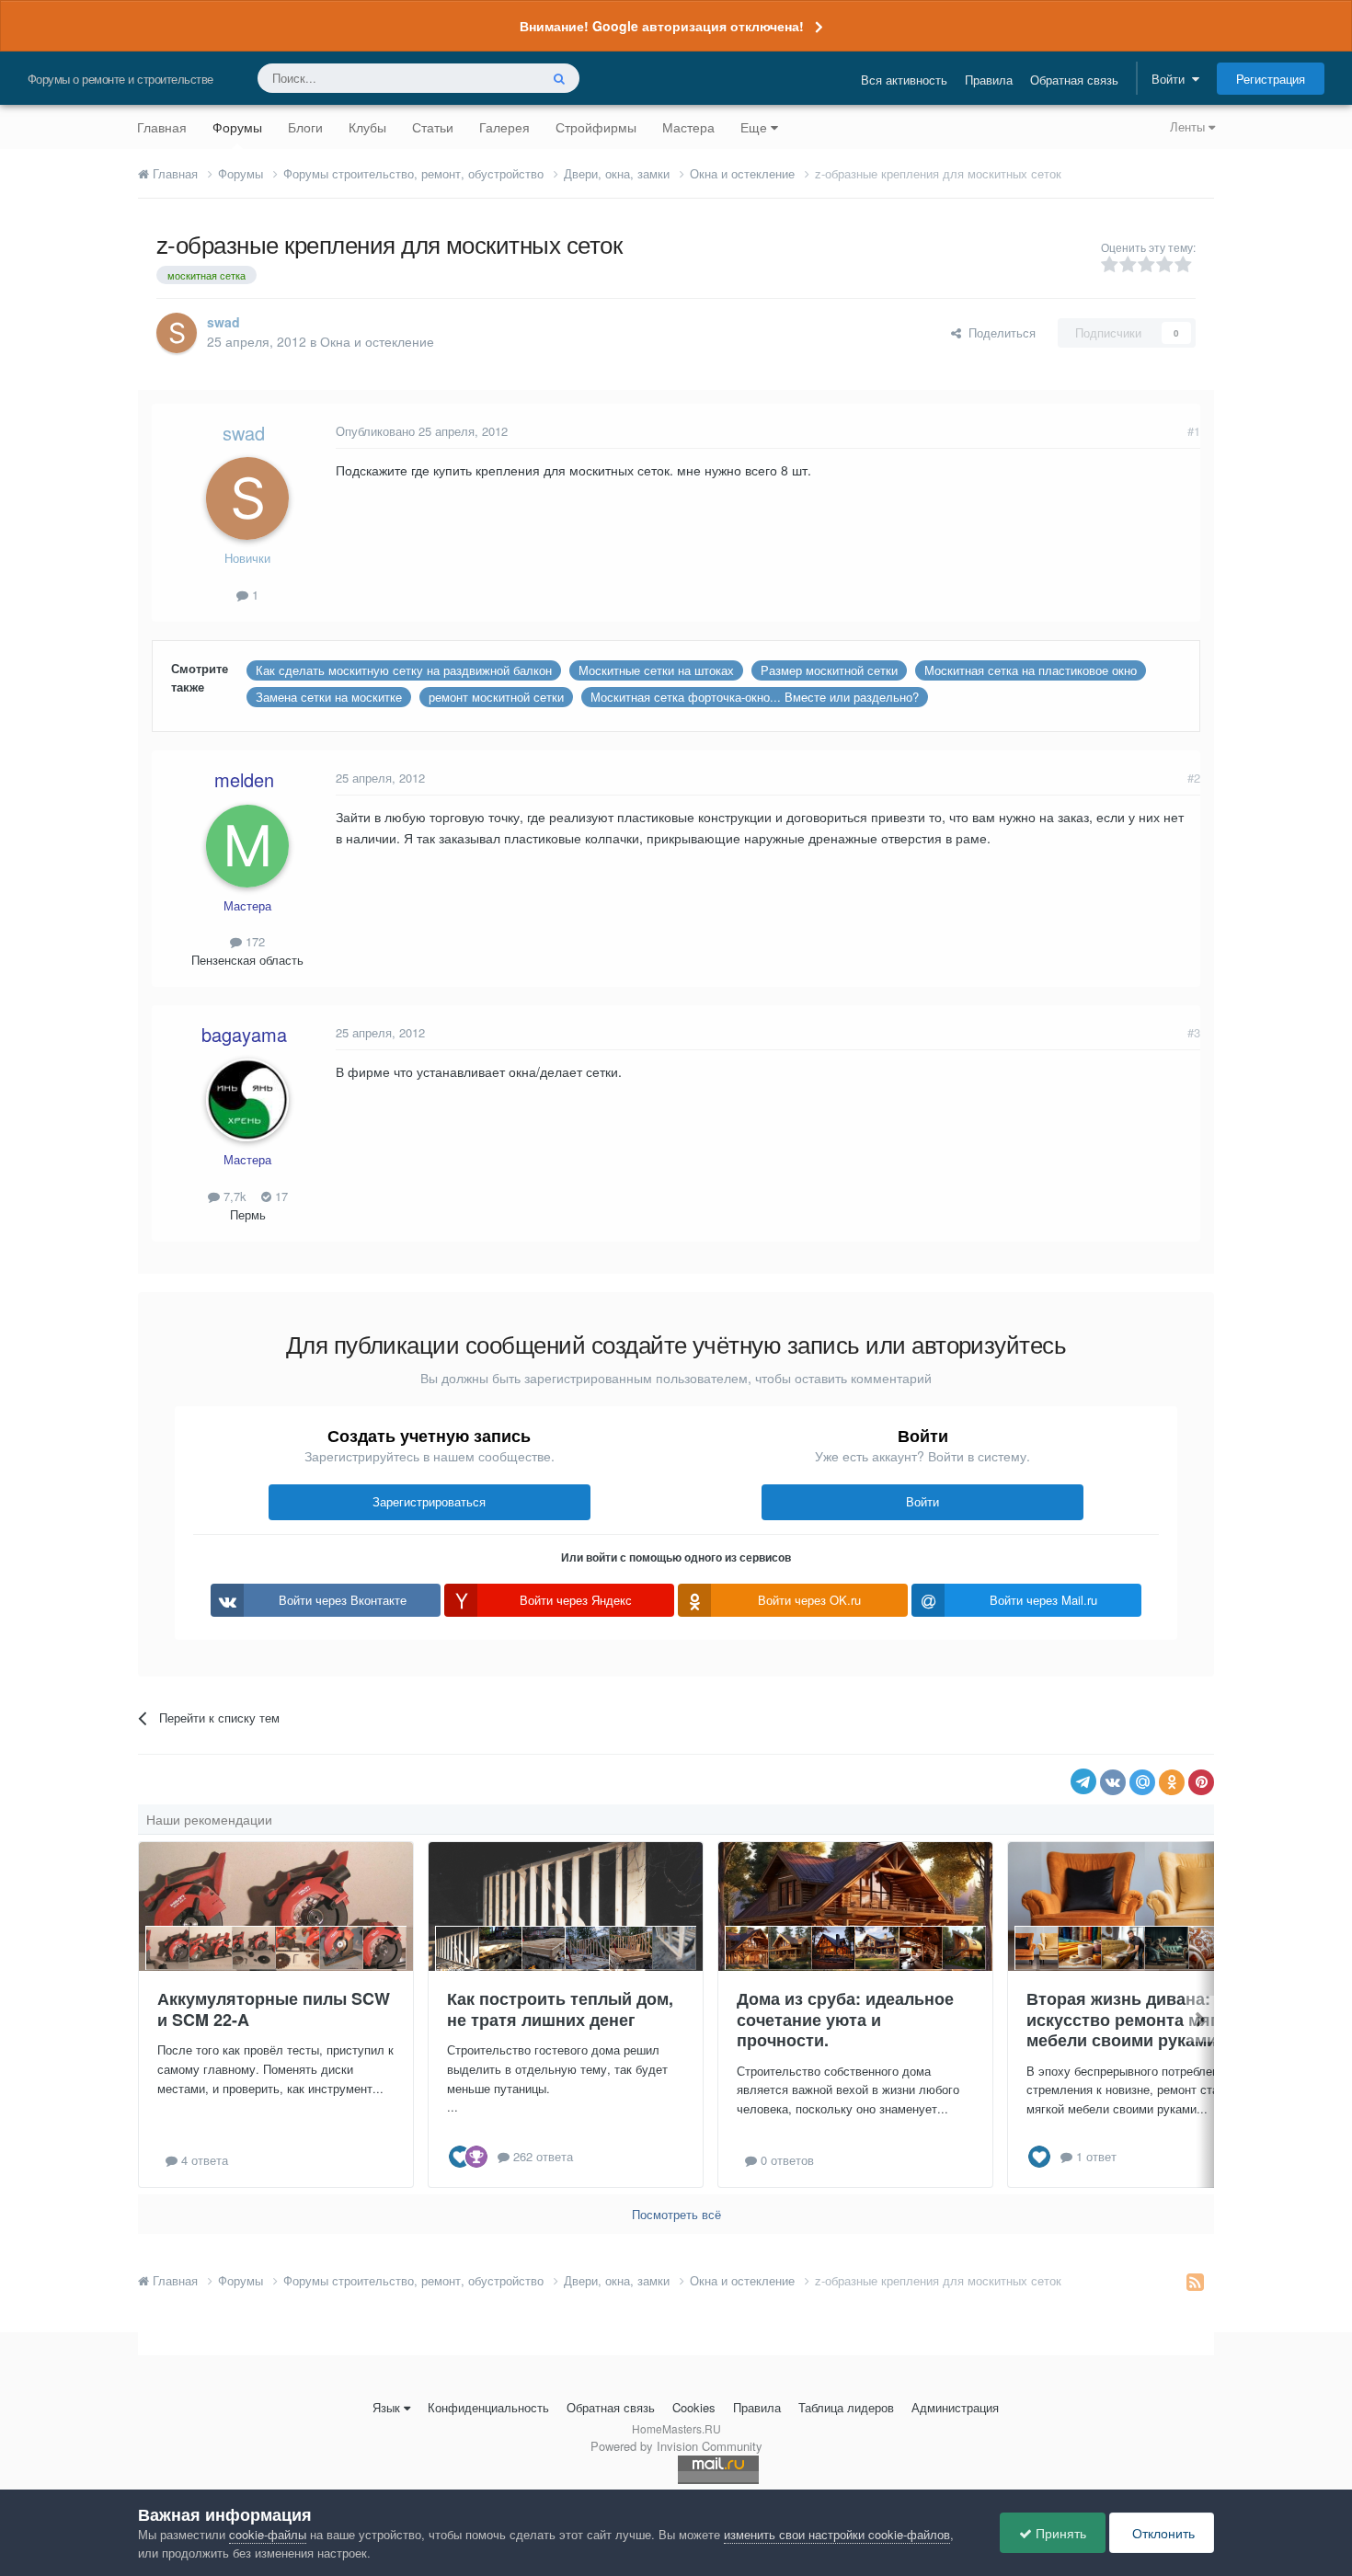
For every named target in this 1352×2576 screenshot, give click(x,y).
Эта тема (490, 78)
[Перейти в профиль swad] (177, 333)
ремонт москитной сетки (496, 697)
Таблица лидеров (846, 2407)
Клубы (367, 127)
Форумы (237, 127)
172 (253, 941)
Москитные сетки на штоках (656, 670)
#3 (1194, 1032)
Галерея (504, 127)
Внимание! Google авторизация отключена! (662, 26)
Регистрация (1271, 79)
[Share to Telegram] (1083, 1781)
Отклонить (1162, 2533)
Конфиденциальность (488, 2407)
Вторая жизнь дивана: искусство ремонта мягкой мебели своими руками (1136, 2019)
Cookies (694, 2407)
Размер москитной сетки (829, 670)
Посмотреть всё (676, 2214)
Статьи (433, 127)
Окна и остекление (377, 341)
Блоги (305, 127)
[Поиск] (559, 78)
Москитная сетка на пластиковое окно (1031, 670)
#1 (1194, 431)
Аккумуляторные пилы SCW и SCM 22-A (274, 2009)
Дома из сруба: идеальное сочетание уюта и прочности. (845, 2019)
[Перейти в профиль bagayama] (247, 1100)
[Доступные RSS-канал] (1195, 2281)
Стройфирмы (596, 127)
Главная (162, 127)
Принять (1059, 2533)
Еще (754, 127)
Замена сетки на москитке (329, 697)
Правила (989, 80)
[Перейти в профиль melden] (247, 846)
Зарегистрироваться (429, 1501)
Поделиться (998, 332)
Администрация (955, 2407)
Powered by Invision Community (676, 2446)
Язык (386, 2407)
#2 (1194, 778)
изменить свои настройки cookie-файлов (837, 2534)
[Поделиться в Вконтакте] (1113, 1782)
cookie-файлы (268, 2534)
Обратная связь (1074, 80)
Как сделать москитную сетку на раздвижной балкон (404, 670)
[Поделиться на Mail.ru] (1142, 1782)
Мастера (688, 127)
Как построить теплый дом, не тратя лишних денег (560, 2009)
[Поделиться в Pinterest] (1201, 1782)
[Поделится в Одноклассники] (1172, 1782)
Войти (1172, 79)
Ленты (1189, 126)
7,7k (233, 1196)
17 (280, 1196)
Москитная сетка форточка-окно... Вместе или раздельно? (755, 697)
